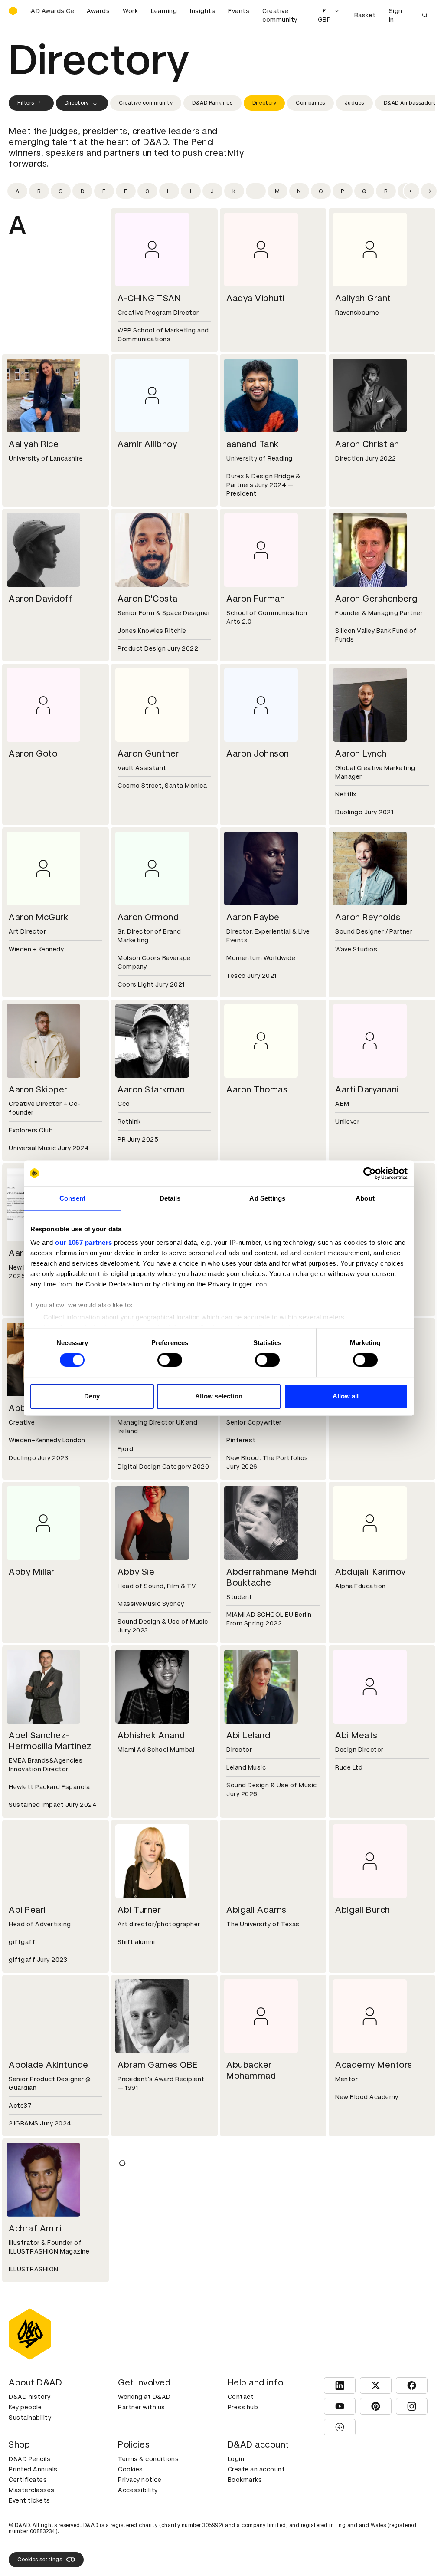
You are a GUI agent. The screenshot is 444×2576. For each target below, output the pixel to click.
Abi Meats (356, 1735)
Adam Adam (144, 2228)
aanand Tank (253, 444)
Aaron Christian (367, 444)
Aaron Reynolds (368, 917)
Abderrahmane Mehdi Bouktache (271, 1577)
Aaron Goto (33, 753)
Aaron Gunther (148, 753)
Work (130, 11)
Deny (92, 1396)
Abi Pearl (27, 1910)
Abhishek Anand (151, 1735)
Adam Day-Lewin (371, 2547)
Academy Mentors (374, 2065)
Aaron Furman (256, 599)
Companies (310, 103)
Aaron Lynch (361, 753)
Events (239, 11)
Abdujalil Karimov (371, 1572)
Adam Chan (33, 2547)
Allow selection (219, 1396)
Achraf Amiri (35, 2228)
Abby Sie (136, 1572)
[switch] (170, 1360)
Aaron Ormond (148, 917)
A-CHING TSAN (149, 298)
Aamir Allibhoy (147, 444)
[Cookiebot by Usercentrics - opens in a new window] (370, 1173)
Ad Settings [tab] (267, 1198)
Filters (26, 103)
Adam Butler (253, 2383)
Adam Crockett (150, 2547)
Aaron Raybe (253, 917)
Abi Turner (139, 1910)
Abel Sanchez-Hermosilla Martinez (50, 1741)
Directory (77, 103)
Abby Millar (32, 1572)
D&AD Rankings (212, 103)
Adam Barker (254, 2228)
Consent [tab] (72, 1198)
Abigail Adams (256, 1910)
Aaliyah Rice (34, 444)
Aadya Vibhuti (255, 298)
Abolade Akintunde (49, 2065)
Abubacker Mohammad (251, 2070)
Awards (98, 11)
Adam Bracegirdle (46, 2383)
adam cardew (364, 2383)
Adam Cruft (251, 2547)
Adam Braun (143, 2383)
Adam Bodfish (365, 2228)
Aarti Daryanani (367, 1089)
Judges (354, 103)
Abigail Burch (363, 1910)
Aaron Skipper (38, 1089)
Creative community (280, 15)
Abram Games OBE (158, 2065)
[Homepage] (13, 11)
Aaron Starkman (151, 1089)
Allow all (346, 1396)
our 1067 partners (84, 1242)
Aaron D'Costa (148, 599)
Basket (365, 15)
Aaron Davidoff (41, 599)
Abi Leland (248, 1735)
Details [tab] (170, 1198)
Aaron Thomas (257, 1089)
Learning (164, 11)
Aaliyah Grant (363, 298)
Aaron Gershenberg (377, 599)
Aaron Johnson (258, 753)
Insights (202, 11)
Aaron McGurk (38, 917)
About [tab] (365, 1198)
